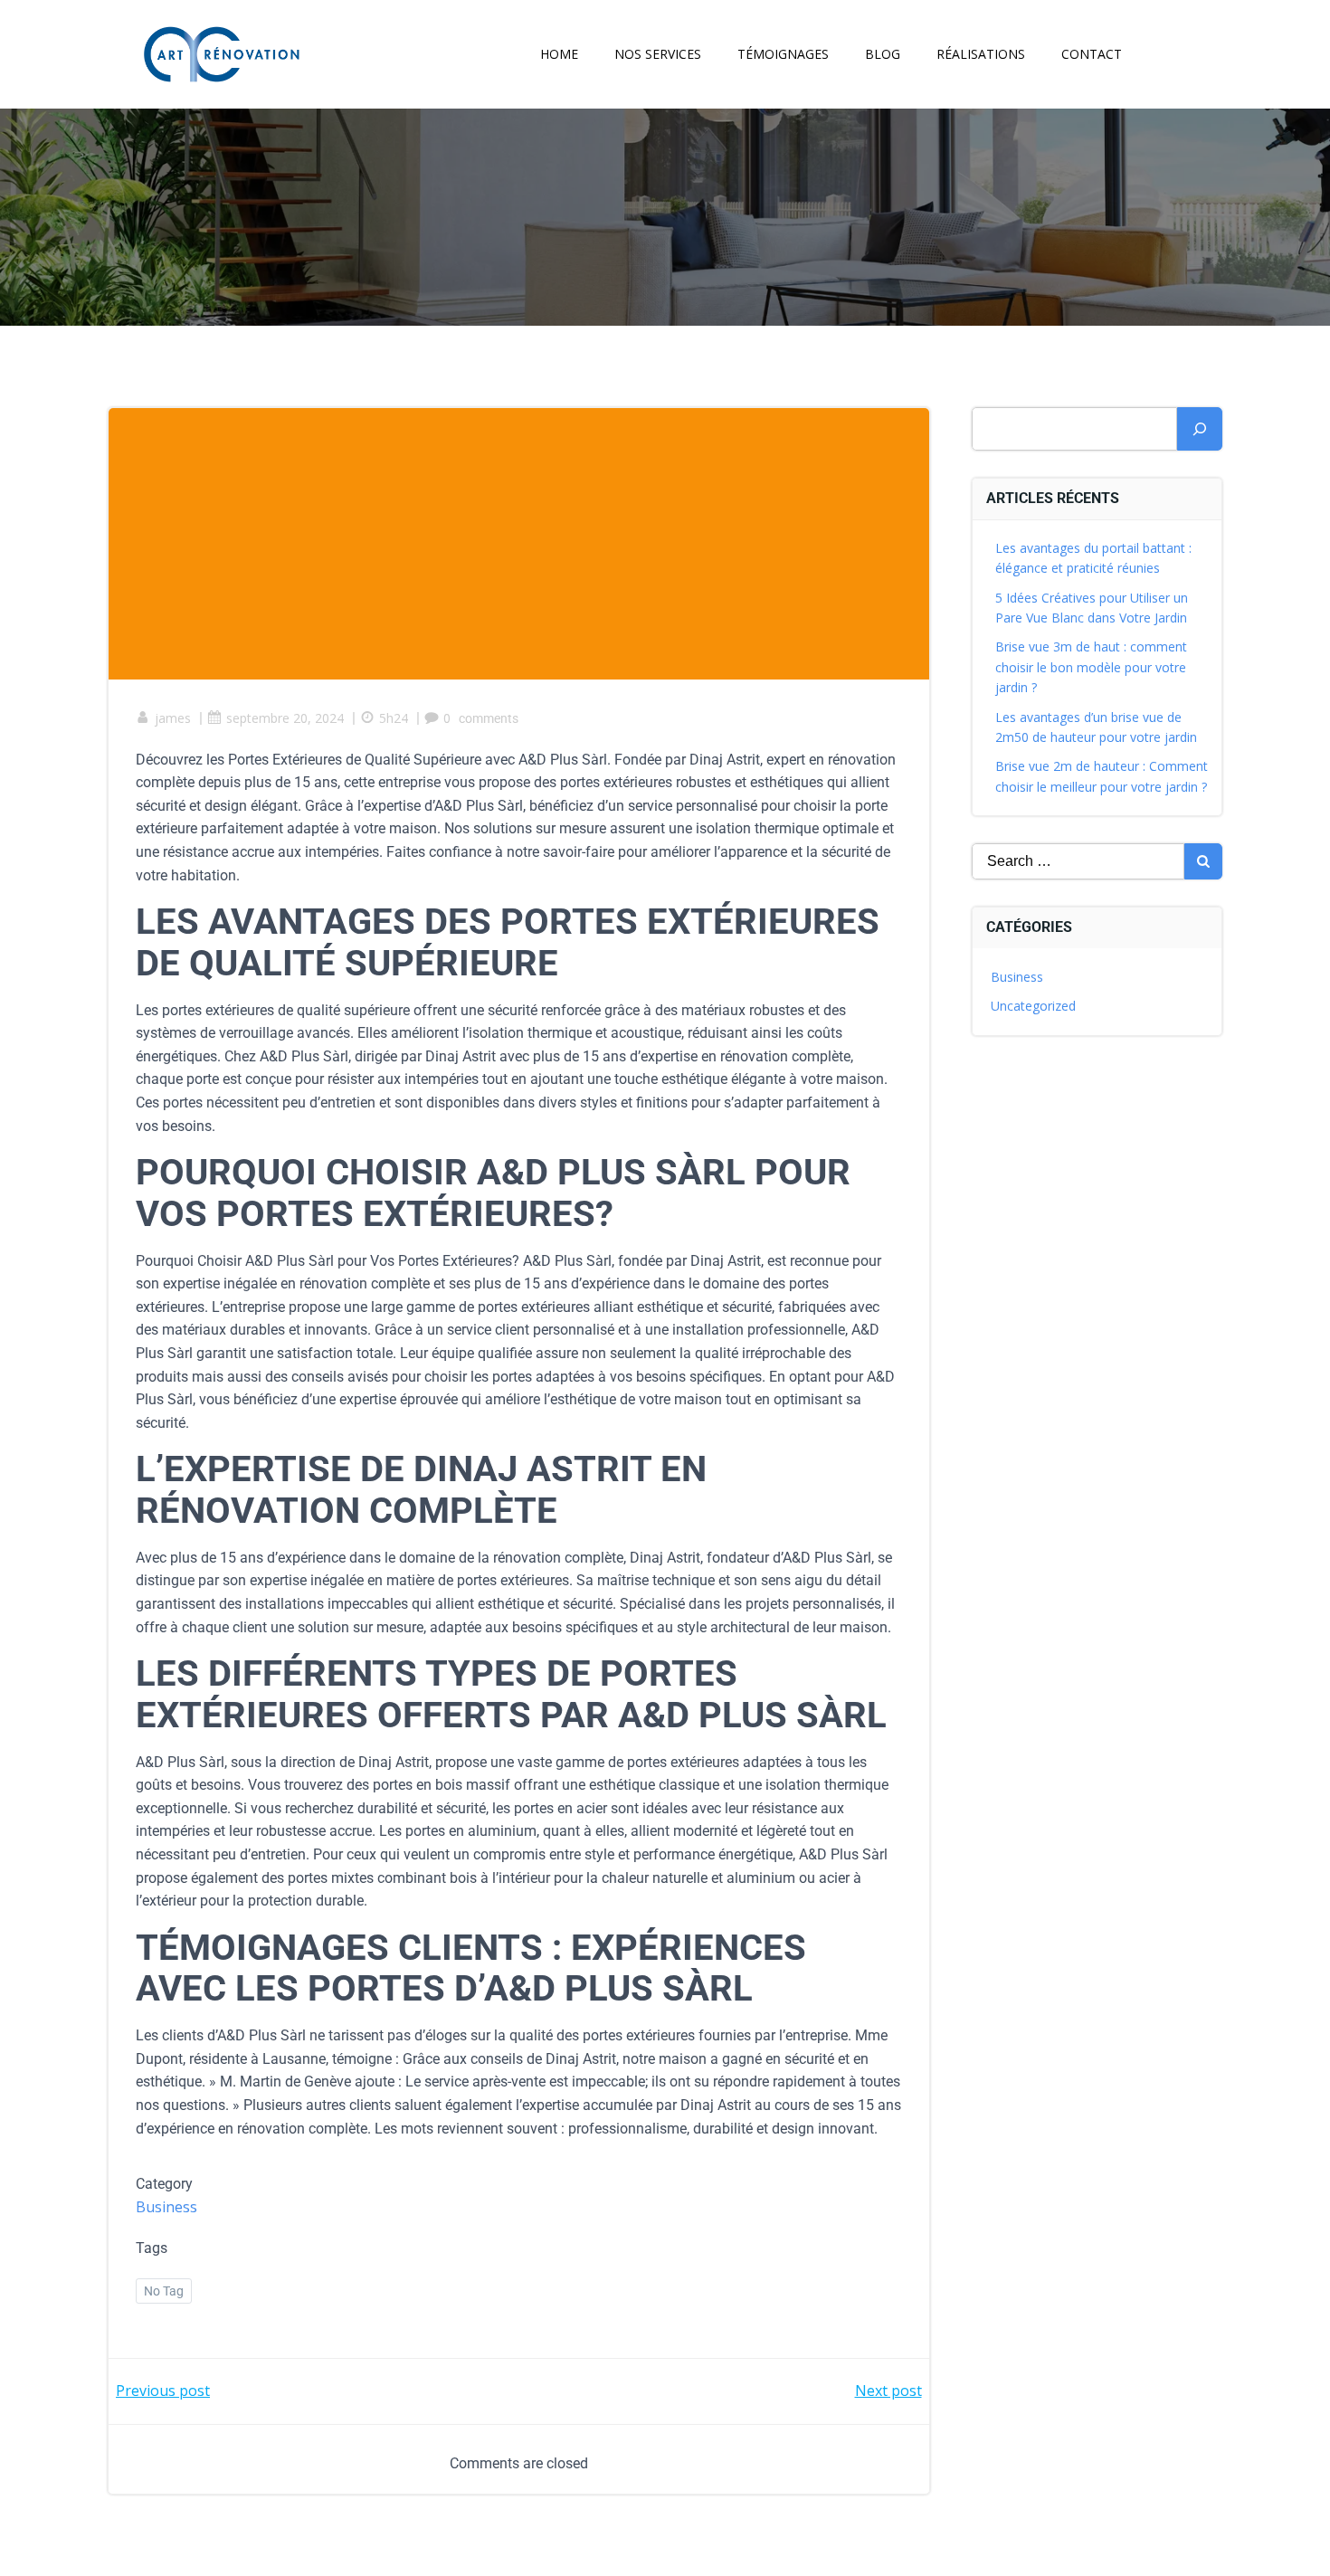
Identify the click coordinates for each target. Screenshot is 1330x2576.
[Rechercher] (1200, 429)
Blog (883, 54)
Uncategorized (1033, 1006)
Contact (1092, 54)
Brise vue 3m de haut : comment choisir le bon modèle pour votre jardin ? (1091, 667)
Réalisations (981, 54)
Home (559, 54)
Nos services (658, 54)
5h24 (394, 718)
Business (166, 2207)
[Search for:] (1078, 861)
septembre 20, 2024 (285, 718)
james (173, 718)
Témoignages (783, 54)
